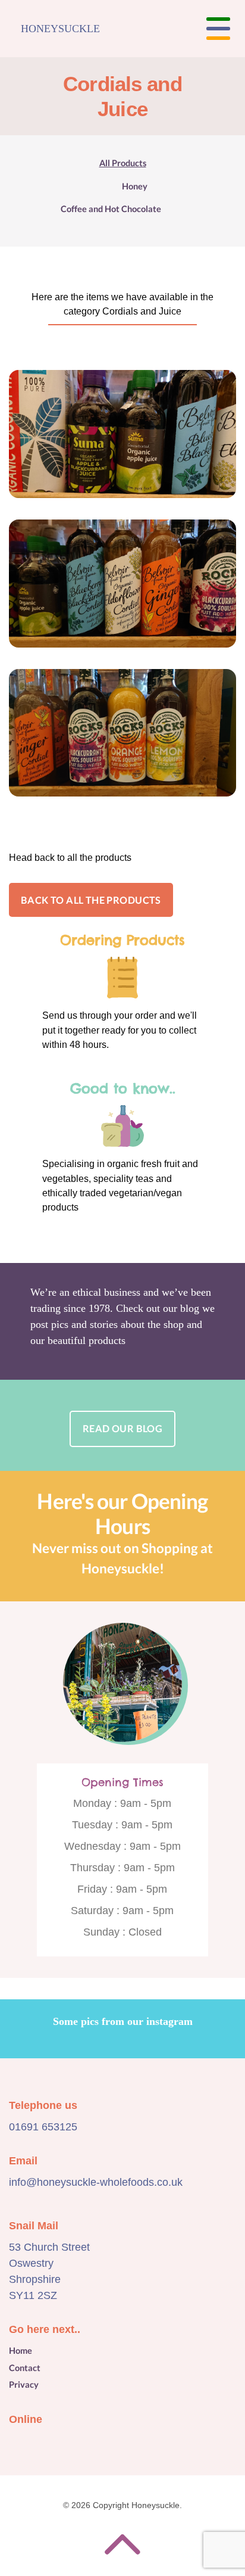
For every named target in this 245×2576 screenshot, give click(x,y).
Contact (25, 2368)
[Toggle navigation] (218, 29)
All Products (123, 163)
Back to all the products (91, 900)
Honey (135, 186)
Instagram (45, 2443)
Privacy (24, 2384)
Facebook (19, 2443)
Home (21, 2351)
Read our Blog (122, 1428)
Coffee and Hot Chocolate (111, 209)
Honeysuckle (60, 29)
